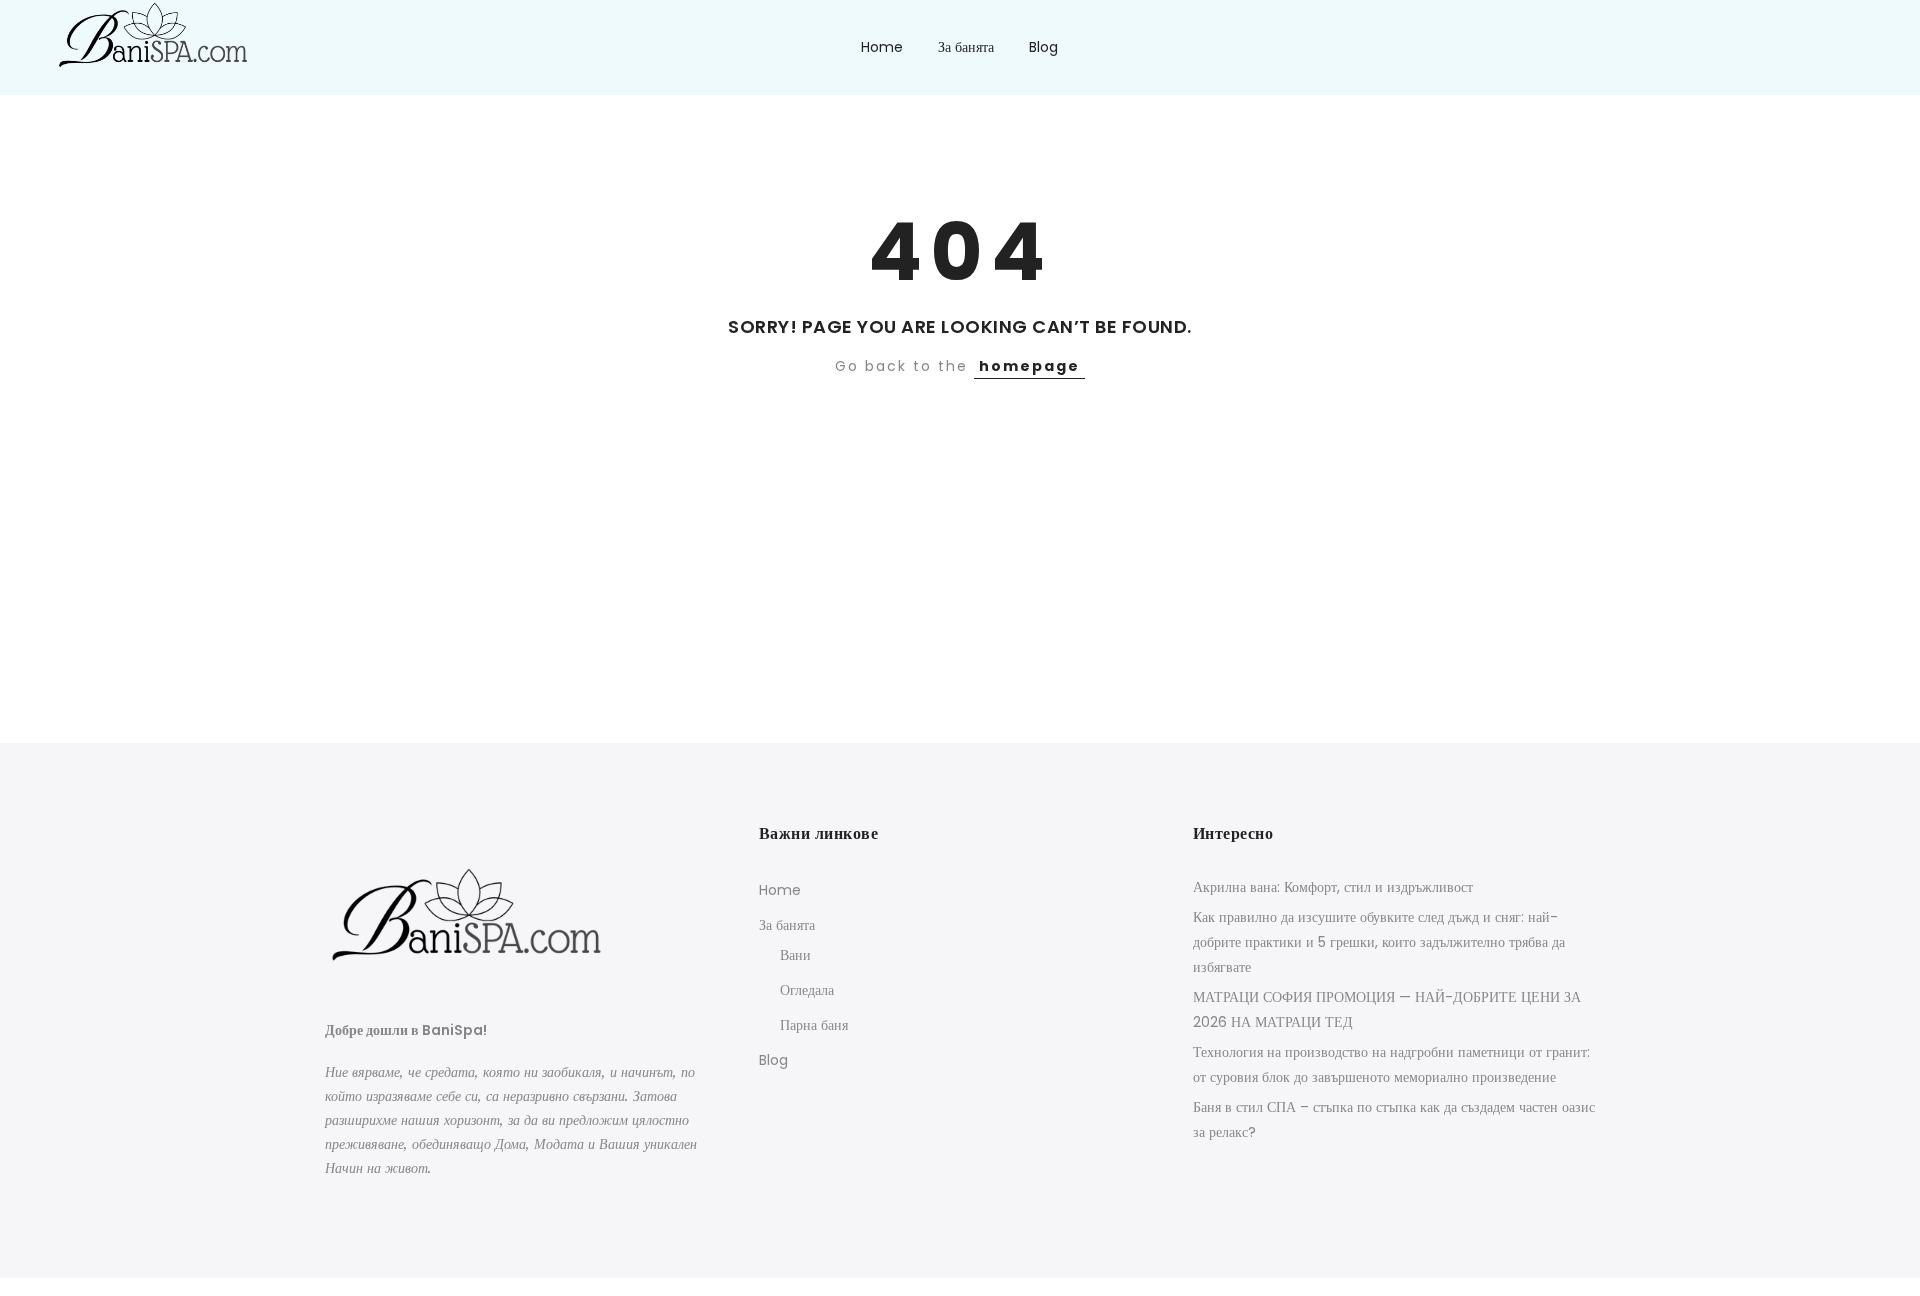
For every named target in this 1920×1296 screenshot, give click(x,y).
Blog (1043, 47)
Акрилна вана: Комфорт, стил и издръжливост (1333, 887)
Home (882, 47)
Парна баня (814, 1025)
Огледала (807, 990)
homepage (1029, 366)
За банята (966, 47)
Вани (795, 955)
